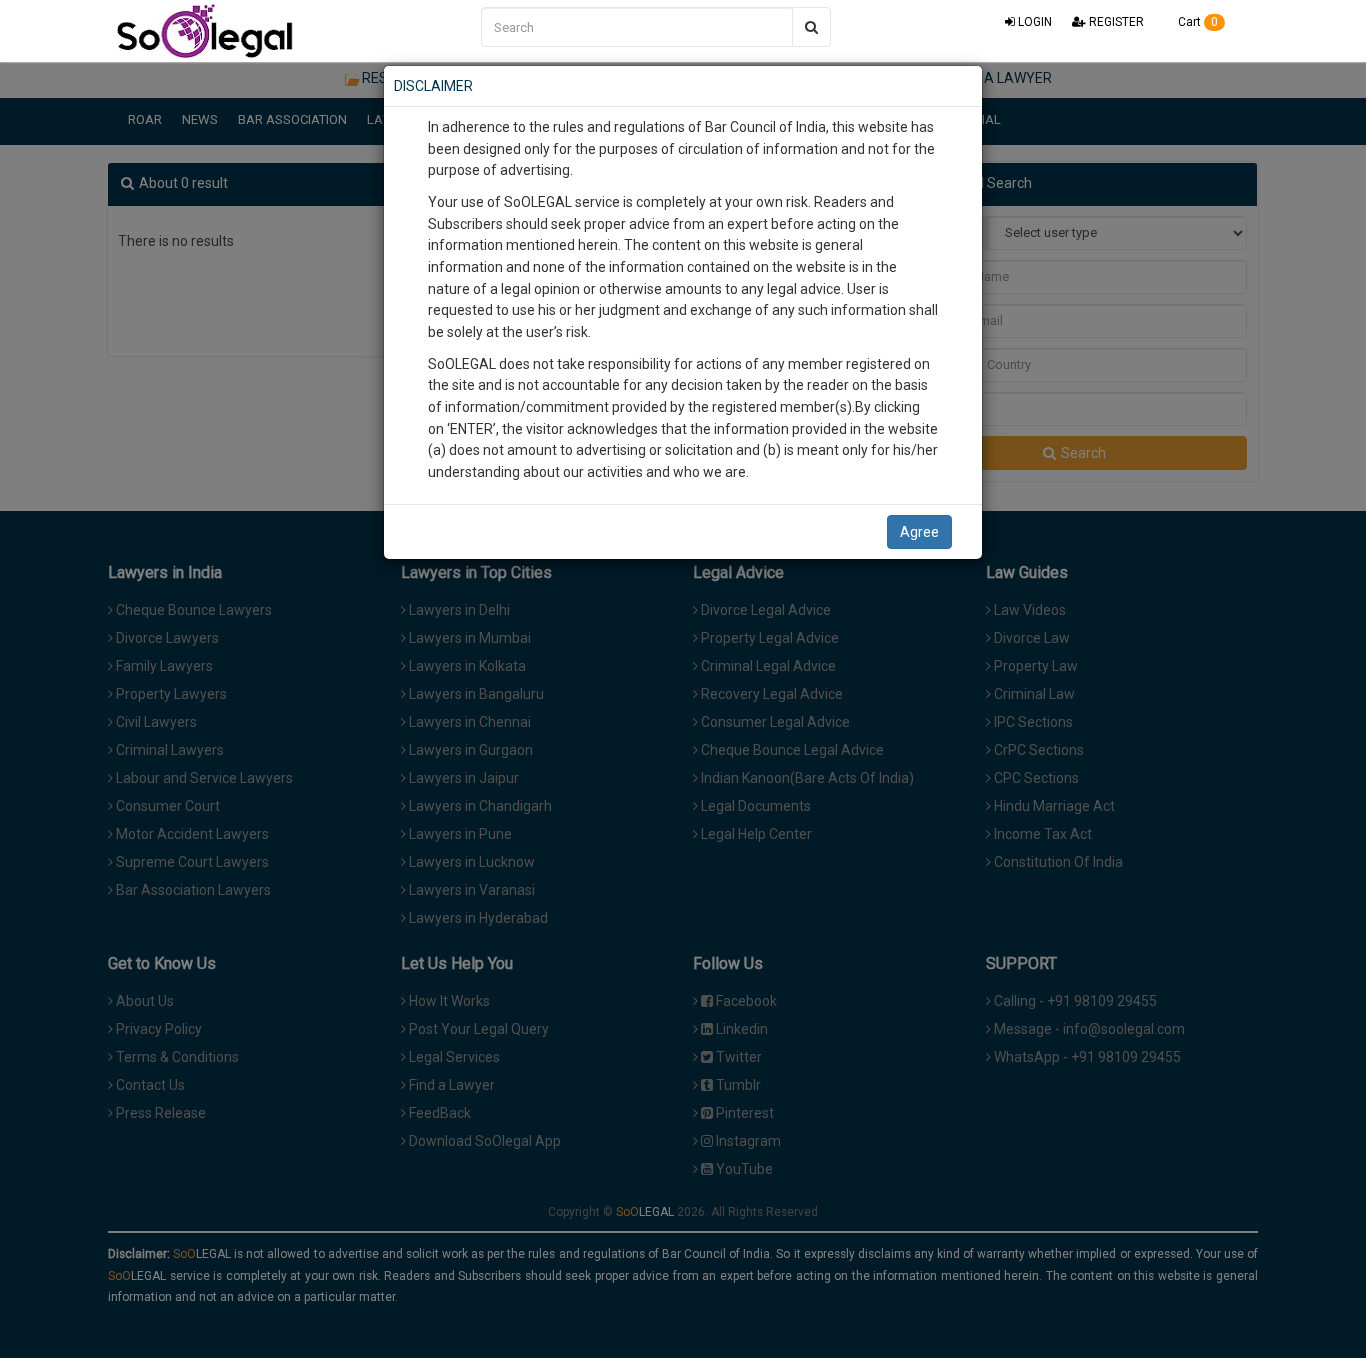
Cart (1196, 22)
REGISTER (1115, 22)
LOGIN (1033, 22)
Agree (919, 532)
